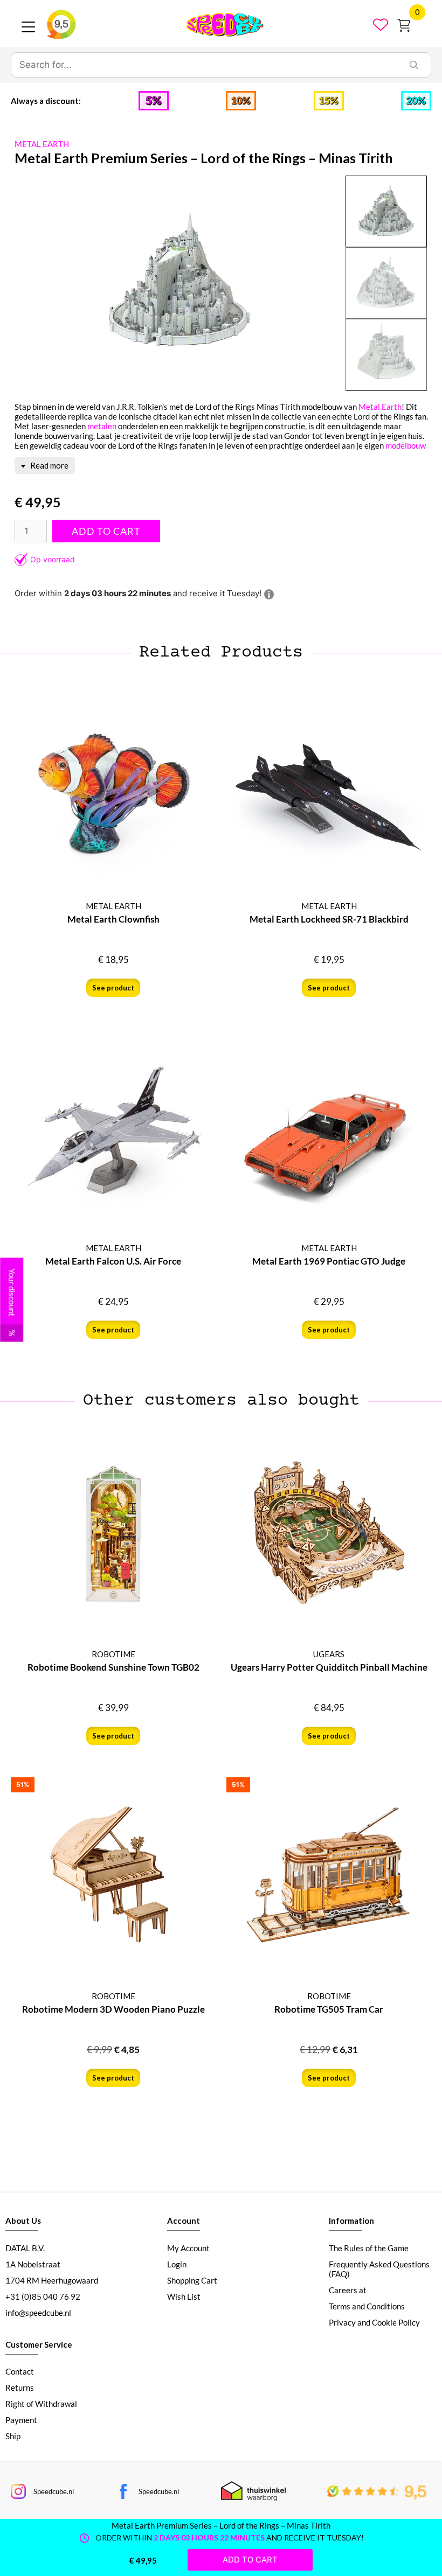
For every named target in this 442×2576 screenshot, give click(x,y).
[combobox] (204, 65)
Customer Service (39, 2344)
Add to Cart (106, 531)
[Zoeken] (414, 65)
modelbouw (406, 445)
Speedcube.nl (54, 2491)
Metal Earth (380, 407)
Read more (49, 465)
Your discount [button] (12, 1302)
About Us (23, 2221)
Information (351, 2221)
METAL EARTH (42, 144)
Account (184, 2221)
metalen (102, 426)
